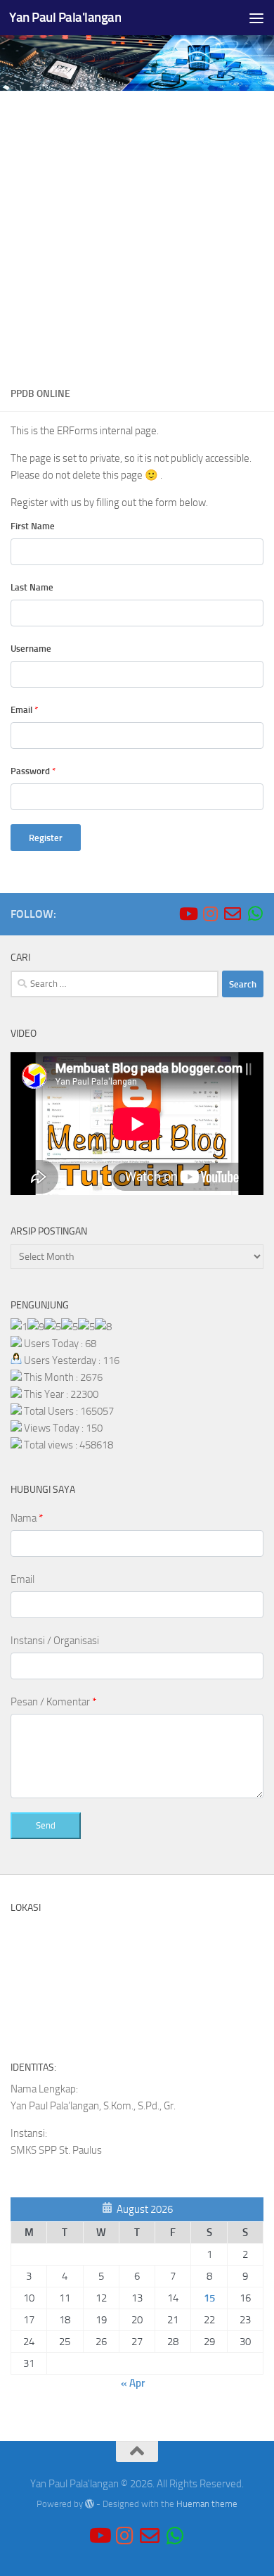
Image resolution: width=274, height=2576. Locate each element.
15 (209, 2298)
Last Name (32, 587)
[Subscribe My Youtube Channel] (188, 914)
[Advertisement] (137, 234)
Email (24, 710)
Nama (27, 1518)
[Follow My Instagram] (210, 914)
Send (46, 1825)
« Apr (133, 2383)
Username (31, 649)
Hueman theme (207, 2504)
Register (46, 838)
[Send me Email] (233, 914)
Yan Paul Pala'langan (65, 17)
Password (33, 771)
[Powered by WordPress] (90, 2504)
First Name (33, 526)
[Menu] (256, 18)
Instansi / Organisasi (55, 1641)
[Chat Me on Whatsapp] (255, 914)
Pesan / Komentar (53, 1702)
